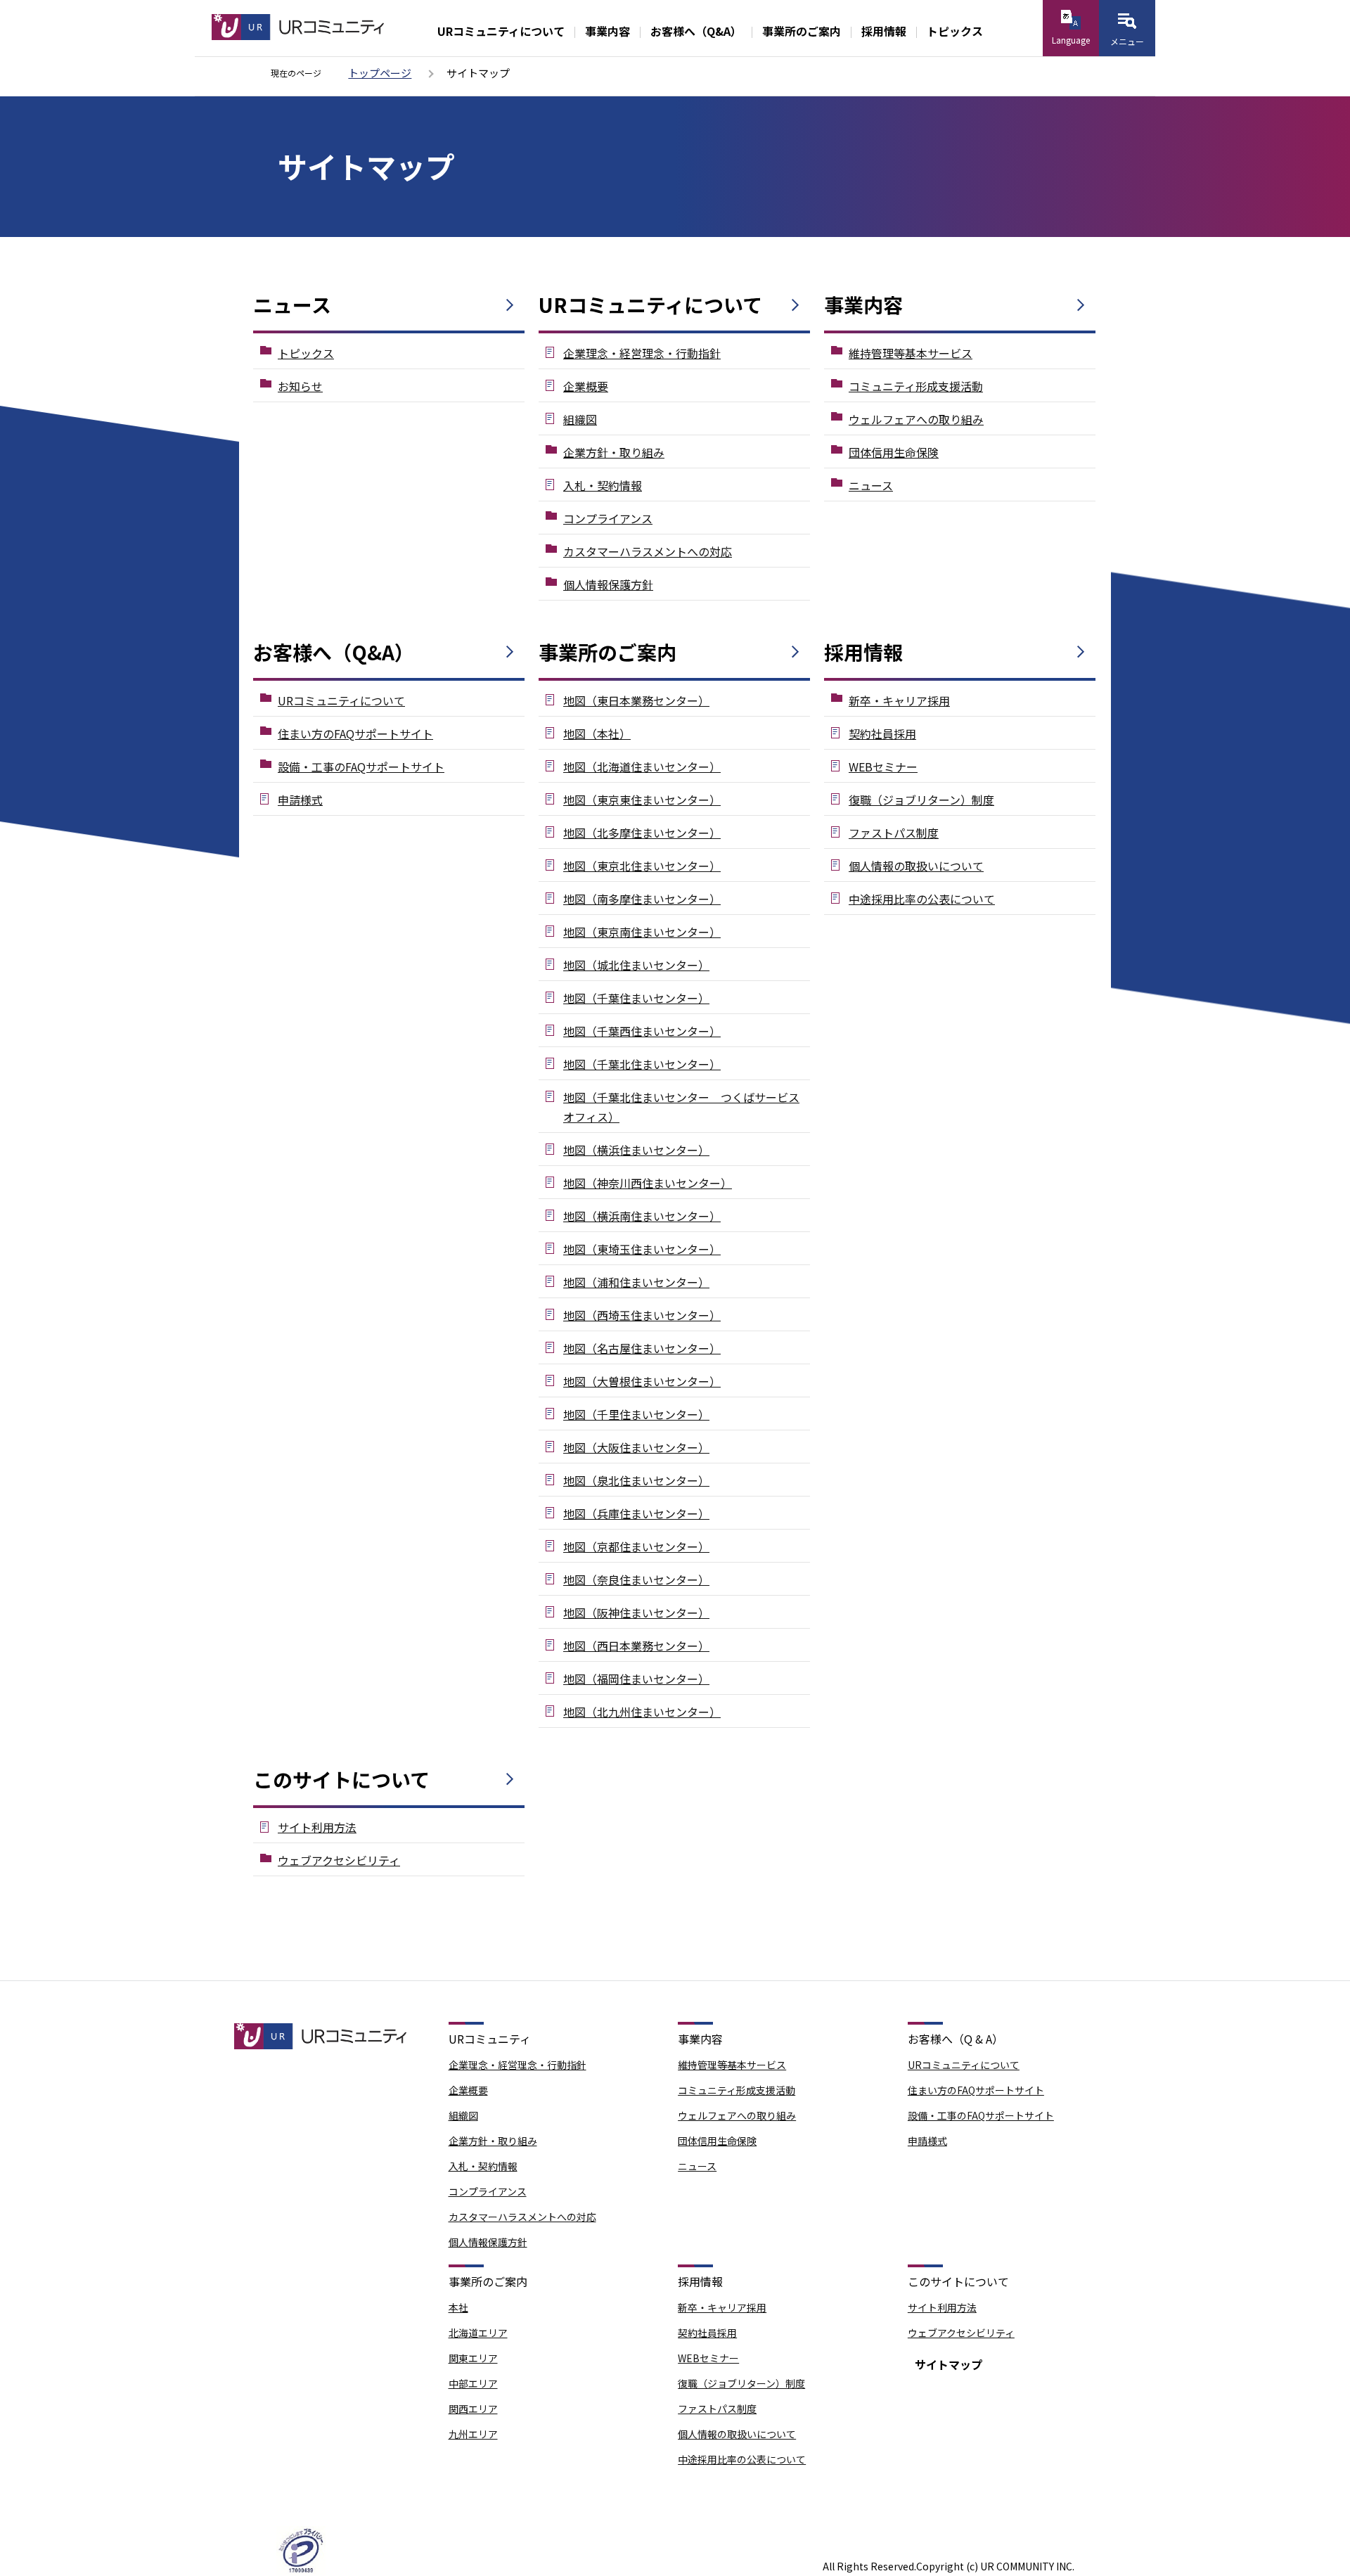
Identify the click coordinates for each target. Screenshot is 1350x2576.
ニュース (292, 305)
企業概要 (586, 386)
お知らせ (300, 386)
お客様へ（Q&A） (696, 31)
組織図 (580, 419)
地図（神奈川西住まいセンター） (648, 1183)
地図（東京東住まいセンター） (642, 800)
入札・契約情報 (603, 485)
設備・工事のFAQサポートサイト (361, 767)
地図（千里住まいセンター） (636, 1414)
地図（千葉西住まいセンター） (642, 1031)
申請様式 (300, 800)
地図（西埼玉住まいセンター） (642, 1315)
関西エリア (473, 2409)
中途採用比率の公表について (922, 899)
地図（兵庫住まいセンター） (636, 1513)
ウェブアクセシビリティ (339, 1860)
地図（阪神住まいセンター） (636, 1613)
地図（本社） (597, 733)
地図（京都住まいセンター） (636, 1546)
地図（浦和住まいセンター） (636, 1282)
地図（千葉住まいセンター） (636, 998)
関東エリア (473, 2358)
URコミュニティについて (501, 31)
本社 (458, 2307)
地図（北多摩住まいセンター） (642, 833)
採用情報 (884, 31)
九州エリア (473, 2434)
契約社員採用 (882, 733)
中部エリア (473, 2383)
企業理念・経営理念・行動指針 (642, 353)
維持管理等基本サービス (911, 353)
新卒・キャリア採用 (899, 700)
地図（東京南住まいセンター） (642, 932)
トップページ (380, 73)
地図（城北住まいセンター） (636, 965)
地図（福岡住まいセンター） (636, 1679)
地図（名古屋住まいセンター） (642, 1348)
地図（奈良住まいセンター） (636, 1579)
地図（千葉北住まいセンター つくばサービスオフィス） (681, 1107)
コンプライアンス (608, 518)
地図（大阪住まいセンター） (636, 1447)
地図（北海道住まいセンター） (642, 767)
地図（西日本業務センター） (636, 1646)
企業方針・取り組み (614, 452)
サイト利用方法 (317, 1827)
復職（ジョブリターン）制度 (921, 800)
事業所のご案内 (802, 31)
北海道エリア (478, 2333)
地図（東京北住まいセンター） (642, 866)
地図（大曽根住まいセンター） (642, 1381)
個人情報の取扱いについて (916, 866)
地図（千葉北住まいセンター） (642, 1064)
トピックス (955, 31)
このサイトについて (341, 1779)
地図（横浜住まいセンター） (636, 1150)
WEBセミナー (883, 767)
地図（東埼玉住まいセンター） (642, 1249)
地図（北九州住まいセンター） (642, 1712)
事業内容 (607, 31)
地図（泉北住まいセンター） (636, 1480)
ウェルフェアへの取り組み (916, 419)
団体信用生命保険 (894, 452)
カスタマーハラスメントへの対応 (648, 551)
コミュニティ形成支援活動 (916, 386)
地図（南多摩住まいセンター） (642, 899)
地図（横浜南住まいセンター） (642, 1216)
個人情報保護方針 (608, 584)
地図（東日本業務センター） (636, 700)
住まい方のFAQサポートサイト (355, 733)
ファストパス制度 (894, 833)
